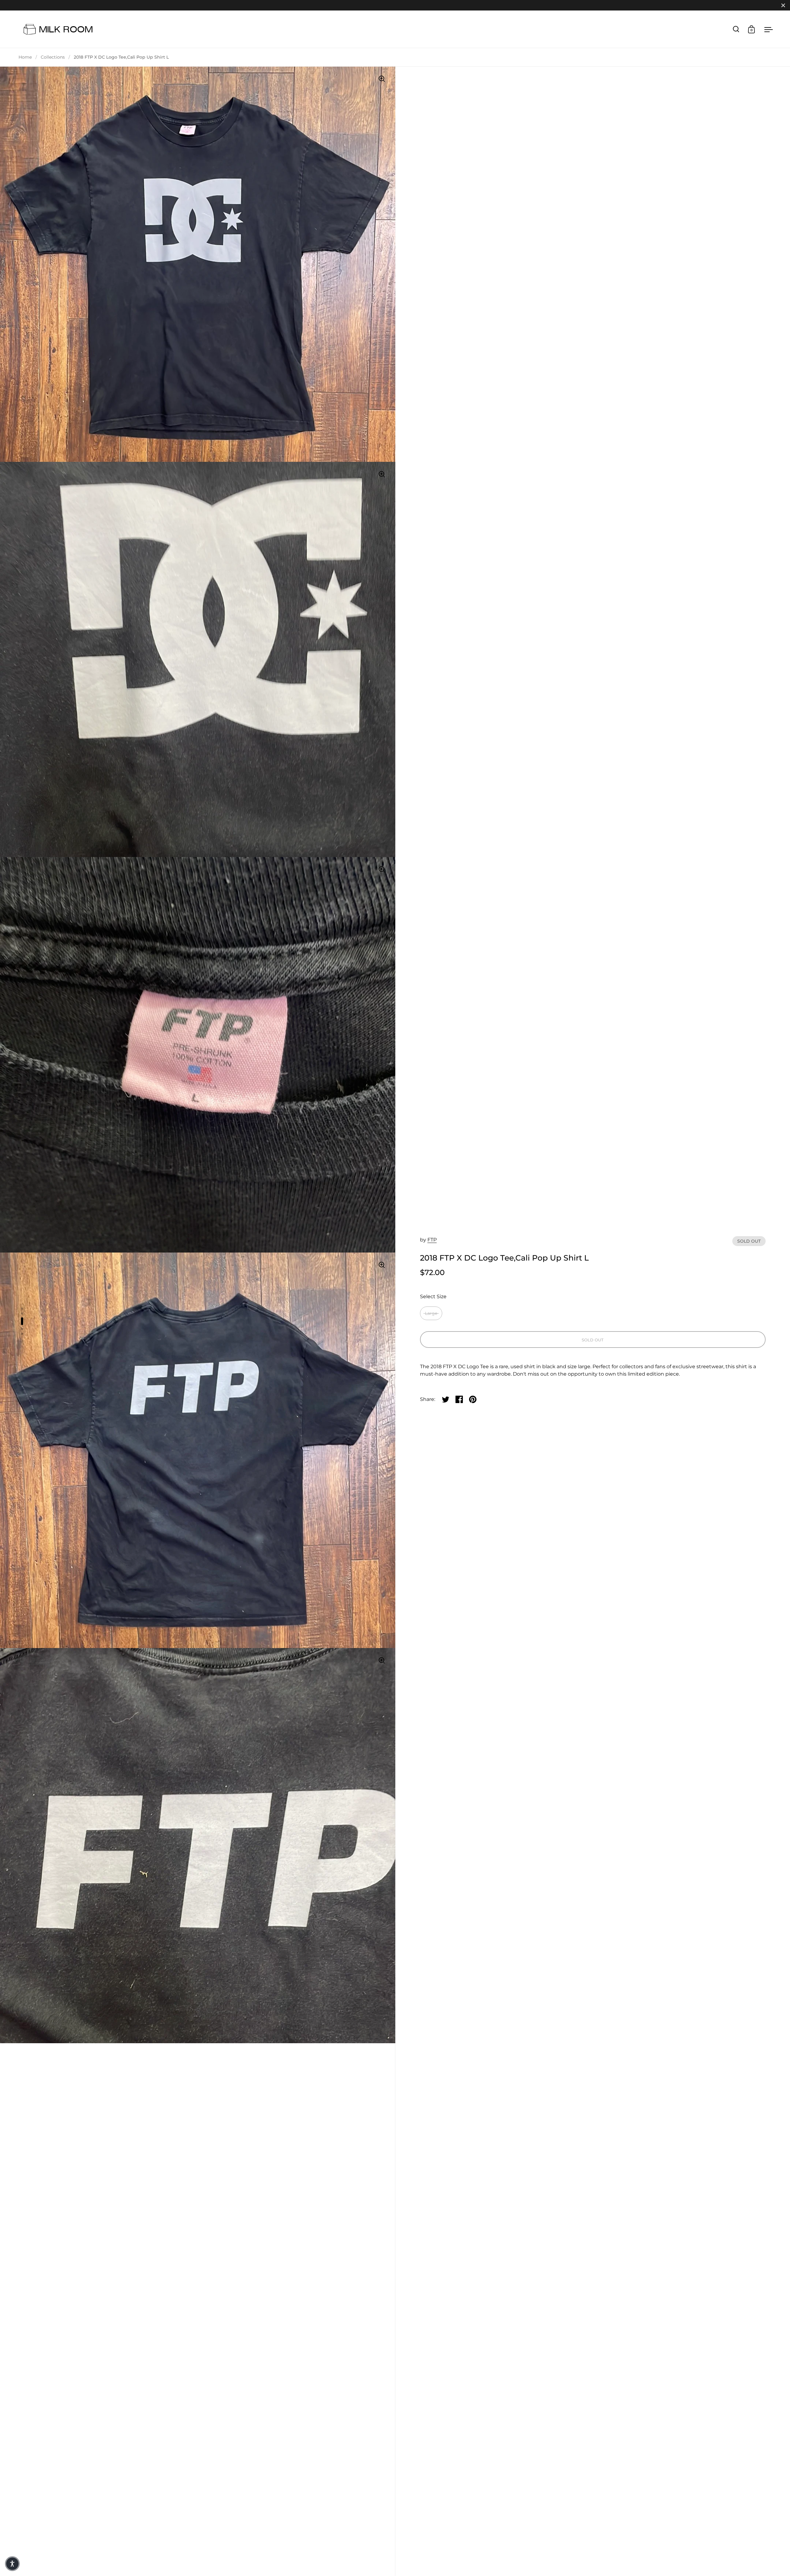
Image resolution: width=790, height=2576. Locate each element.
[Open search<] (736, 29)
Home (25, 57)
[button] (12, 2564)
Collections (53, 57)
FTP (432, 1240)
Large (431, 1313)
